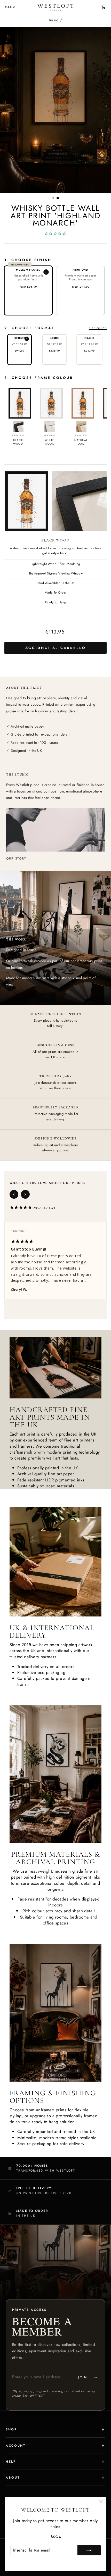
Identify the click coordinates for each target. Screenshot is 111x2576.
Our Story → (19, 858)
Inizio (54, 20)
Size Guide (98, 328)
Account (15, 2446)
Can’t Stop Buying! (29, 1249)
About (13, 2478)
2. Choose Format (55, 328)
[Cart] (104, 7)
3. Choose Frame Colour (39, 378)
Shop (11, 2429)
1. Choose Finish (28, 260)
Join (89, 2377)
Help (11, 2462)
